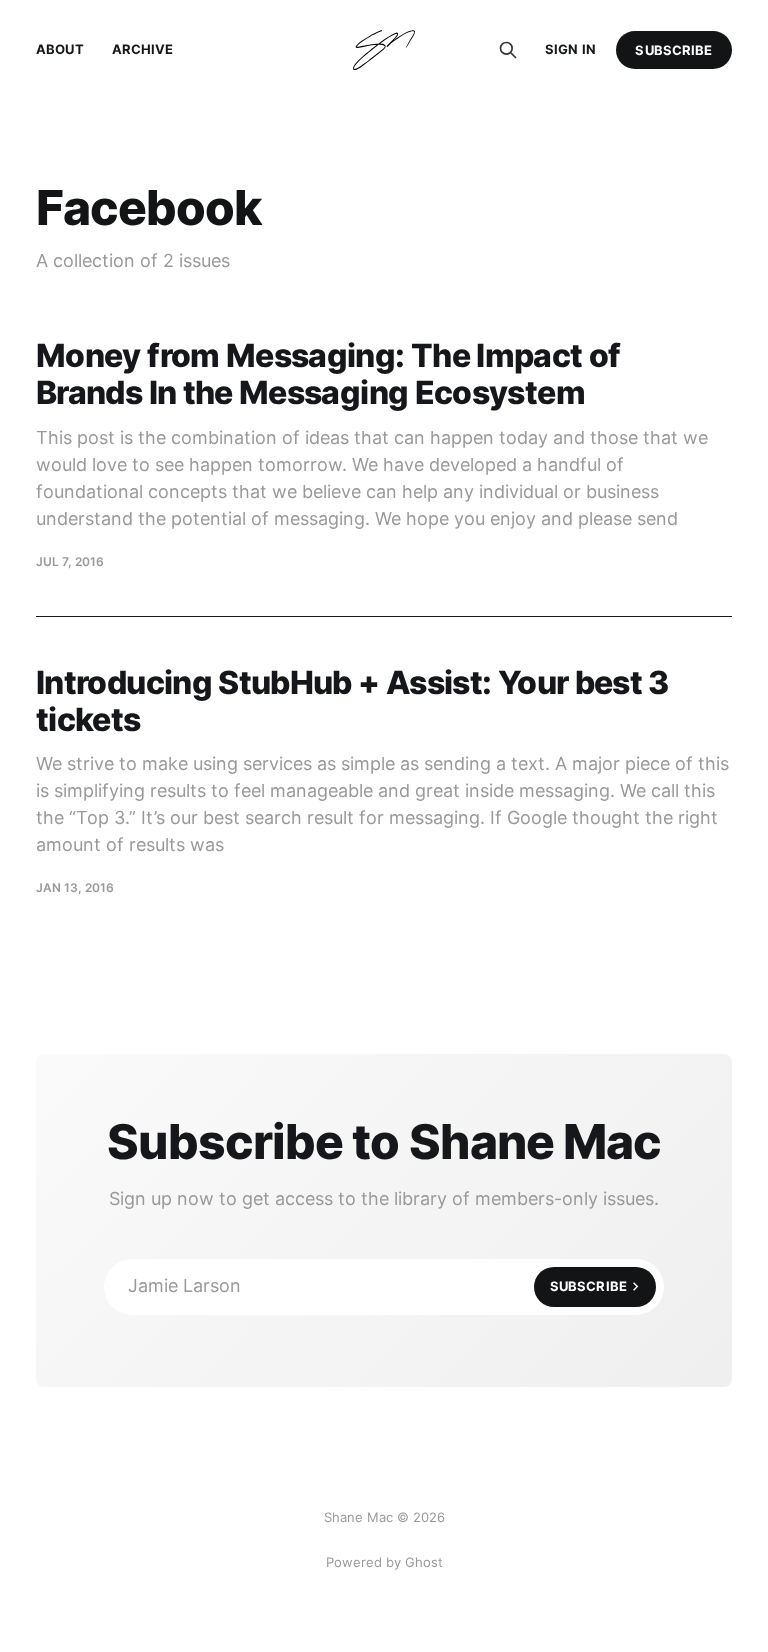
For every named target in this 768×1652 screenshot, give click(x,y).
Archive (143, 49)
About (60, 49)
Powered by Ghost (384, 1562)
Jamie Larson (377, 1285)
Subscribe (673, 50)
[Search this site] (508, 50)
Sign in (570, 49)
